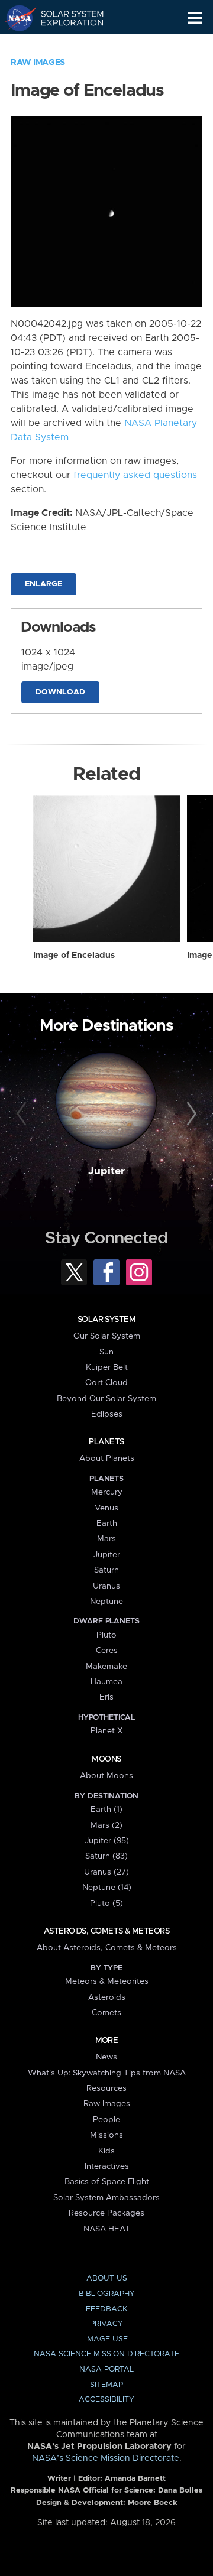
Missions (106, 2135)
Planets (106, 1442)
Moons (106, 1759)
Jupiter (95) (107, 1841)
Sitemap (106, 2385)
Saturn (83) (106, 1856)
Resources (106, 2088)
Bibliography (107, 2294)
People (106, 2120)
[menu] (195, 18)
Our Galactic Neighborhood (65, 45)
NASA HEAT (107, 2229)
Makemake (106, 1667)
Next (190, 1115)
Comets (106, 2013)
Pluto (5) (106, 1903)
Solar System (106, 1320)
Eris (106, 1697)
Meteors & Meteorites (107, 1981)
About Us (107, 2278)
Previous (23, 1115)
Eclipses (107, 1414)
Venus (106, 1508)
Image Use (106, 2339)
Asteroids (107, 1997)
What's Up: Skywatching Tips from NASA (107, 2073)
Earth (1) (106, 1810)
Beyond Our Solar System (106, 1399)
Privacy (106, 2324)
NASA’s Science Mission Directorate (106, 2458)
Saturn (106, 1570)
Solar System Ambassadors (106, 2198)
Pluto (106, 1635)
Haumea (106, 1682)
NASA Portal (106, 2369)
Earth (107, 1523)
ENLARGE (43, 584)
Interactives (107, 2166)
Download (60, 692)
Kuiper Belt (107, 1367)
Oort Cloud (106, 1383)
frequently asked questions (135, 475)
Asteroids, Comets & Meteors (106, 1931)
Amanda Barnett (135, 2479)
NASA (16, 18)
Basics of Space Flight (107, 2182)
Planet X (106, 1731)
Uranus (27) (106, 1872)
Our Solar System (107, 1336)
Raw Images (38, 63)
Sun (106, 1352)
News (106, 2057)
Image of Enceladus (74, 956)
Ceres (107, 1651)
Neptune (106, 1602)
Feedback (106, 2309)
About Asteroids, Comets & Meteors (107, 1948)
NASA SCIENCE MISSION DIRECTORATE (106, 2354)
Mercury (107, 1492)
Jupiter (106, 1171)
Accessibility (106, 2400)
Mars (106, 1539)
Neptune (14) (107, 1888)
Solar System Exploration (65, 18)
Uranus (106, 1586)
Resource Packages (106, 2213)
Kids (106, 2151)
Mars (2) (106, 1825)
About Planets (107, 1458)
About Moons (106, 1776)
